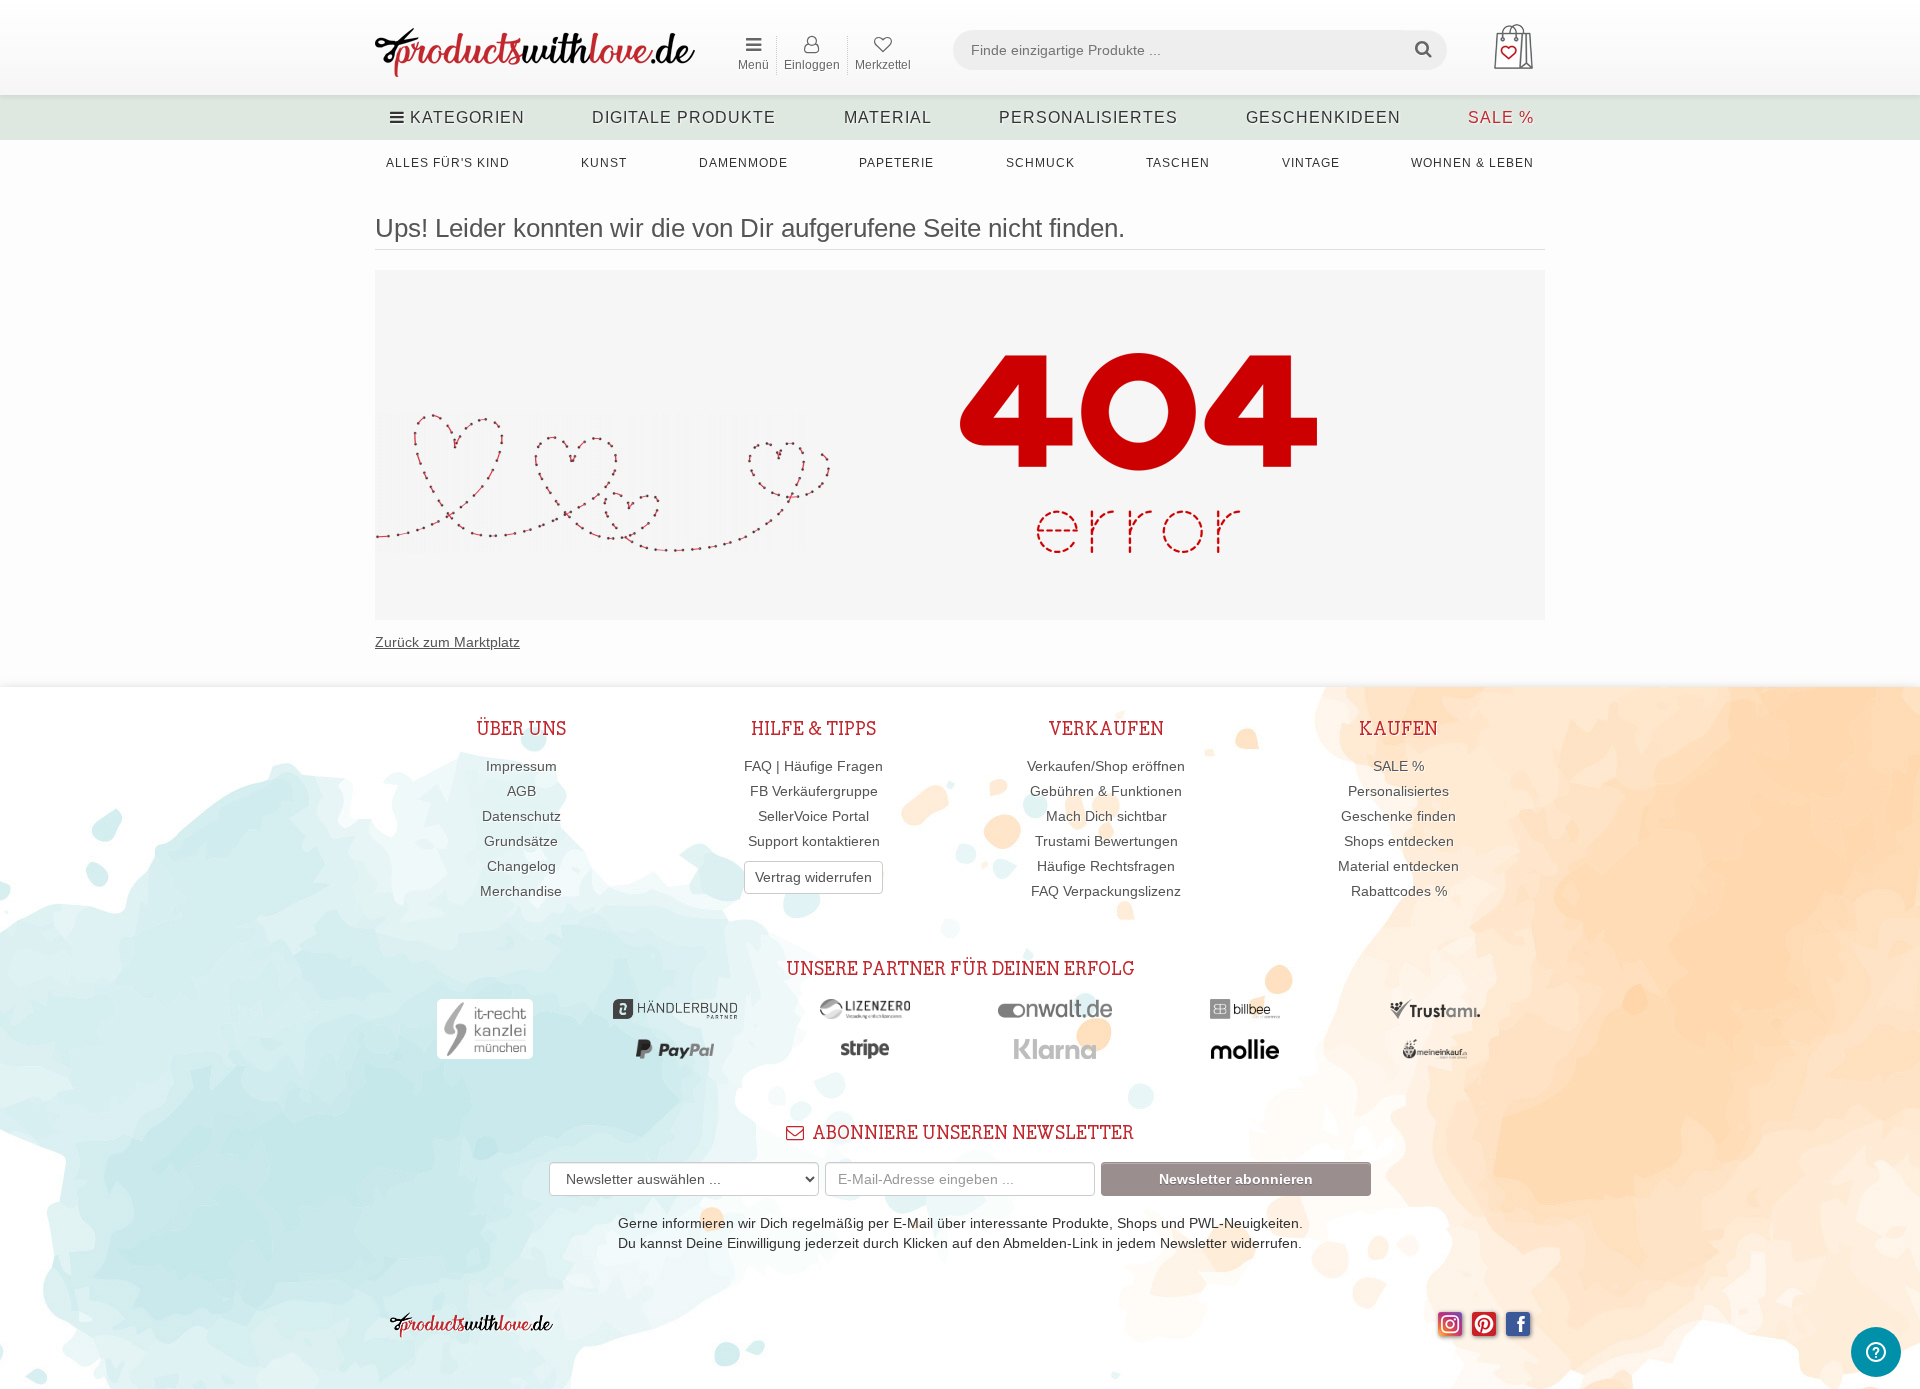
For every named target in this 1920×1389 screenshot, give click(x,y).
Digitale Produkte (684, 117)
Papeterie (896, 163)
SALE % (1501, 117)
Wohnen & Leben (1472, 163)
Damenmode (743, 163)
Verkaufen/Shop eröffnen (1106, 766)
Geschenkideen (1323, 117)
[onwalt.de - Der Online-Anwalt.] (1055, 1014)
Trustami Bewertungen (1106, 841)
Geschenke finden (1398, 816)
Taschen (1178, 163)
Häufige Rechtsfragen (1106, 866)
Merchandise (521, 891)
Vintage (1311, 163)
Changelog (521, 866)
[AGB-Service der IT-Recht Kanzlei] (485, 1034)
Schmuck (1040, 163)
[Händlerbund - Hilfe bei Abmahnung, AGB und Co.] (674, 1014)
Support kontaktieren (814, 841)
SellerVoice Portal (813, 816)
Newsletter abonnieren (1236, 1179)
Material (888, 117)
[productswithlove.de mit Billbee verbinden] (1244, 1014)
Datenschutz (521, 816)
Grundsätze (521, 841)
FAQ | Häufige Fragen (813, 766)
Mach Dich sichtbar (1106, 816)
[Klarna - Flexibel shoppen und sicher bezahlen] (1055, 1054)
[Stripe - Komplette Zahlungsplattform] (865, 1054)
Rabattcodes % (1399, 891)
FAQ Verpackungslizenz (1106, 891)
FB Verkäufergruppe (814, 791)
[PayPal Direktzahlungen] (675, 1054)
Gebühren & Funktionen (1106, 791)
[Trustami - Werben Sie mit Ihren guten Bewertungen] (1435, 1014)
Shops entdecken (1399, 841)
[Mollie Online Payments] (1245, 1054)
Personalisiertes (1088, 117)
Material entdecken (1398, 866)
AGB (521, 791)
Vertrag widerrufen (813, 877)
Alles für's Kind (448, 163)
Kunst (604, 163)
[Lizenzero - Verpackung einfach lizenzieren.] (865, 1014)
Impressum (521, 766)
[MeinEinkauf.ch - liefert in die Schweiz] (1435, 1054)
